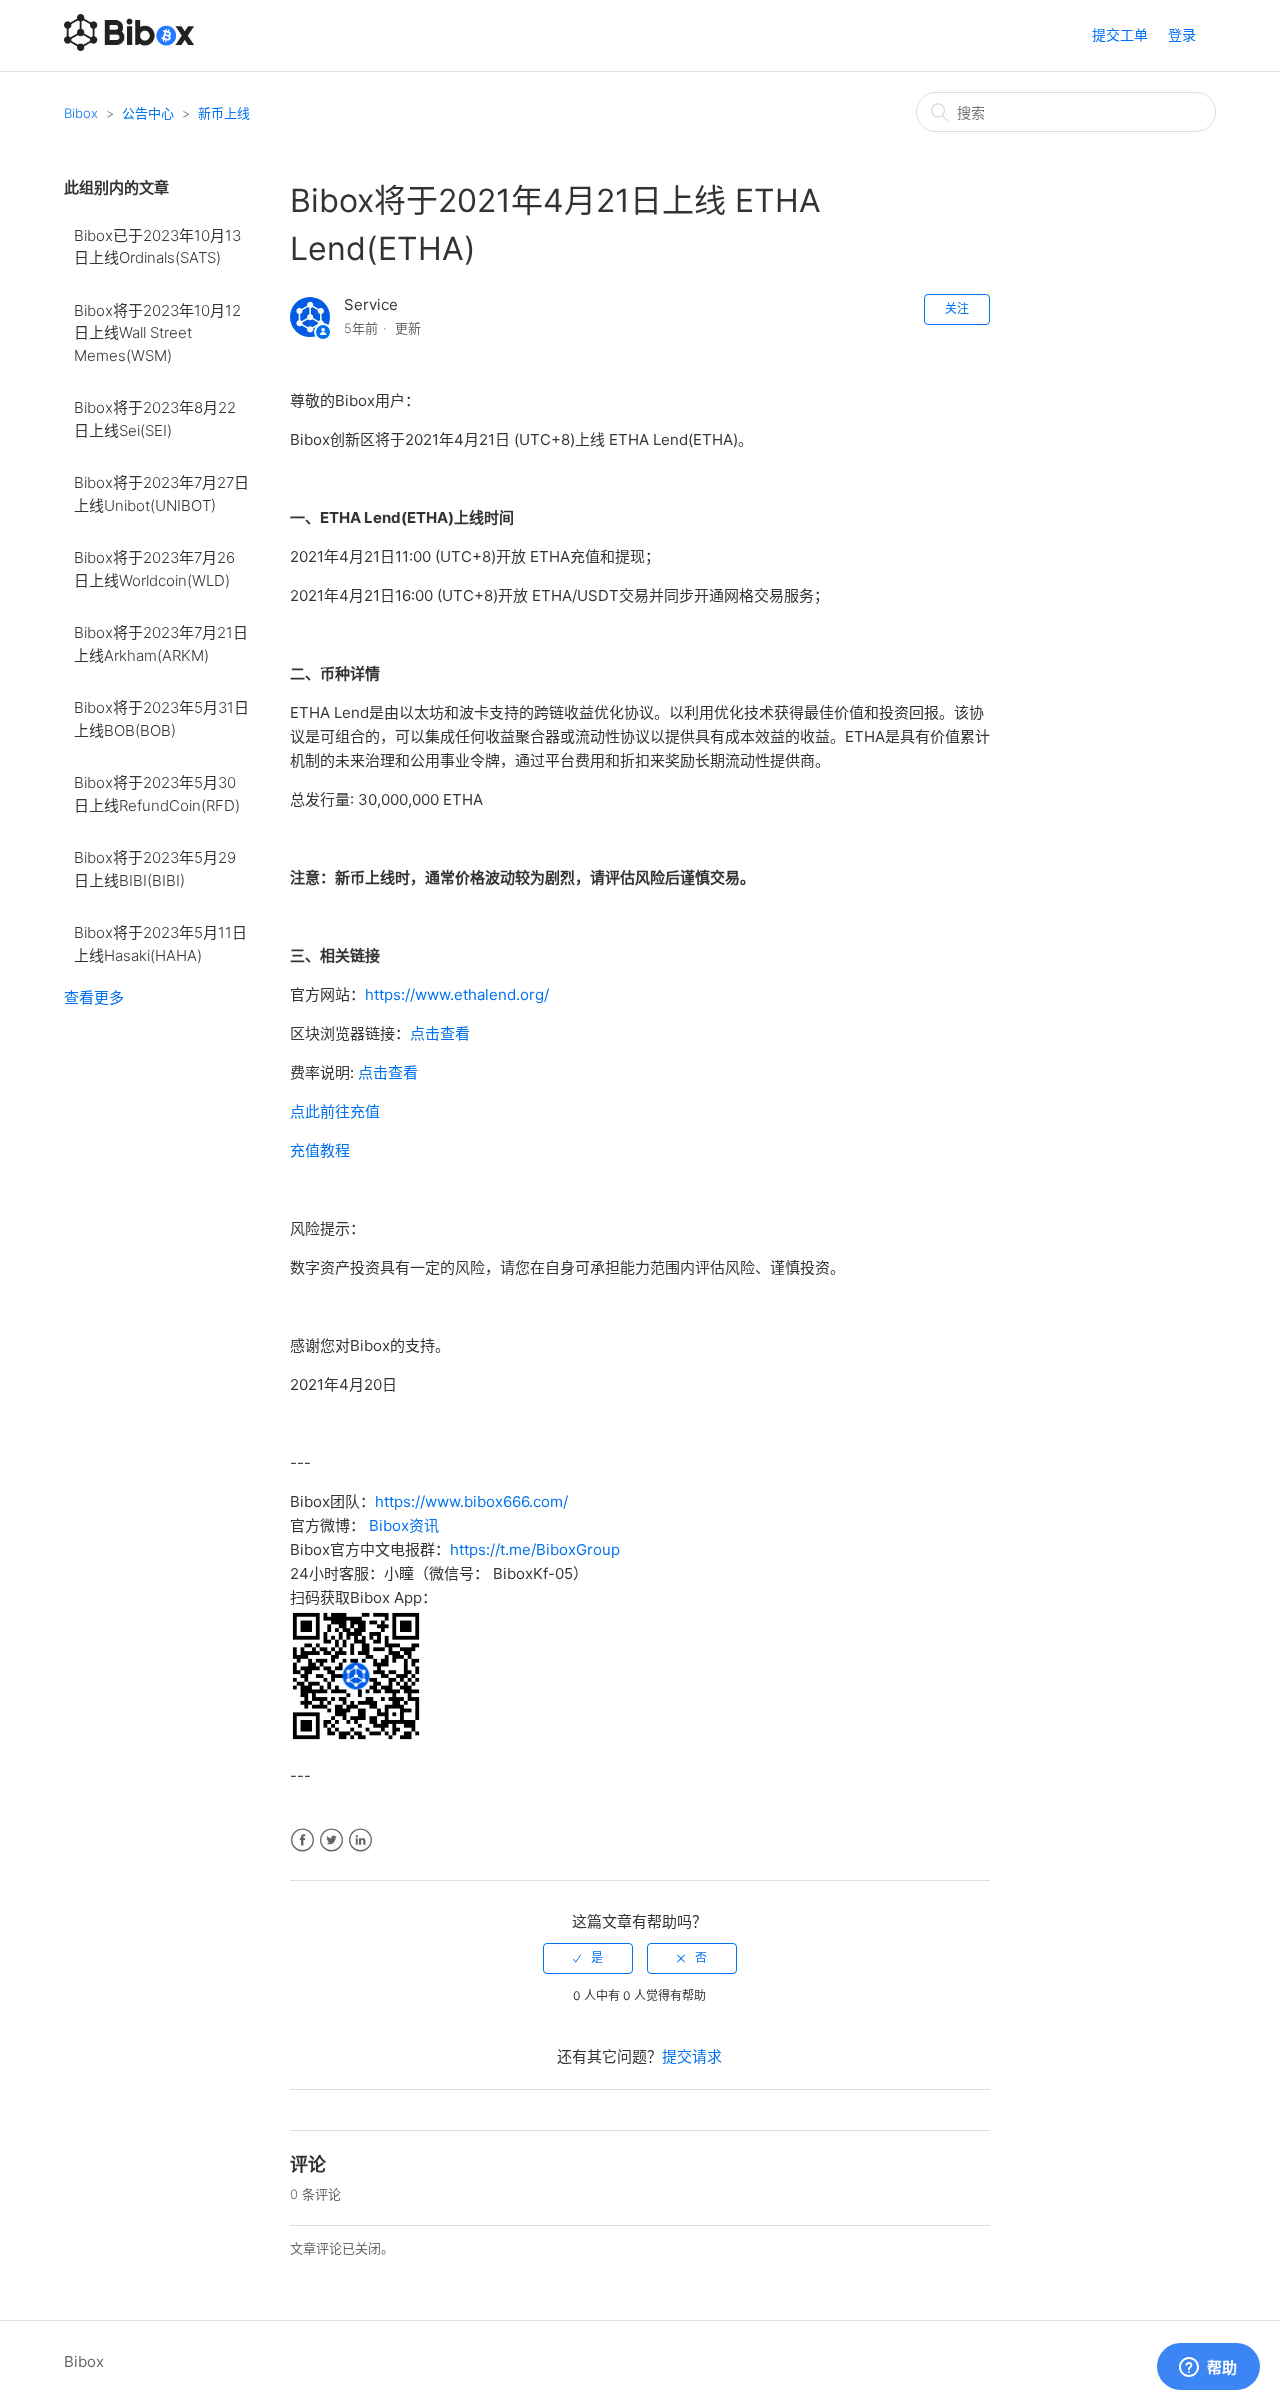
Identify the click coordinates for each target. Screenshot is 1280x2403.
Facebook (302, 1840)
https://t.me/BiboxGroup (535, 1549)
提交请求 (692, 2056)
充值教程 (320, 1150)
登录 (1182, 34)
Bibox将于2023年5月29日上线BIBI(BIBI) (155, 869)
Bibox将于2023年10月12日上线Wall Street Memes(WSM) (157, 333)
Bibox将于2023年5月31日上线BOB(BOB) (161, 719)
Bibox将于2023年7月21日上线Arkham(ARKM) (161, 644)
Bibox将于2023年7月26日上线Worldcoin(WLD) (154, 569)
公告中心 (148, 113)
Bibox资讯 (404, 1525)
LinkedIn (360, 1840)
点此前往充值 (335, 1111)
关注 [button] (957, 308)
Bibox (81, 113)
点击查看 (440, 1033)
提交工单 (1120, 34)
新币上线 (224, 113)
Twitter (331, 1840)
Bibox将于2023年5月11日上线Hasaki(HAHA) (160, 944)
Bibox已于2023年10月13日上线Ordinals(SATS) (157, 247)
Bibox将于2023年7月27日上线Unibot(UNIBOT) (161, 494)
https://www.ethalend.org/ (457, 994)
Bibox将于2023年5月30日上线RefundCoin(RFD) (157, 794)
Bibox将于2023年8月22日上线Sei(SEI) (155, 419)
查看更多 (94, 997)
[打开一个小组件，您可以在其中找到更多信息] (1208, 2368)
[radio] (588, 1958)
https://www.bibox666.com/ (471, 1501)
